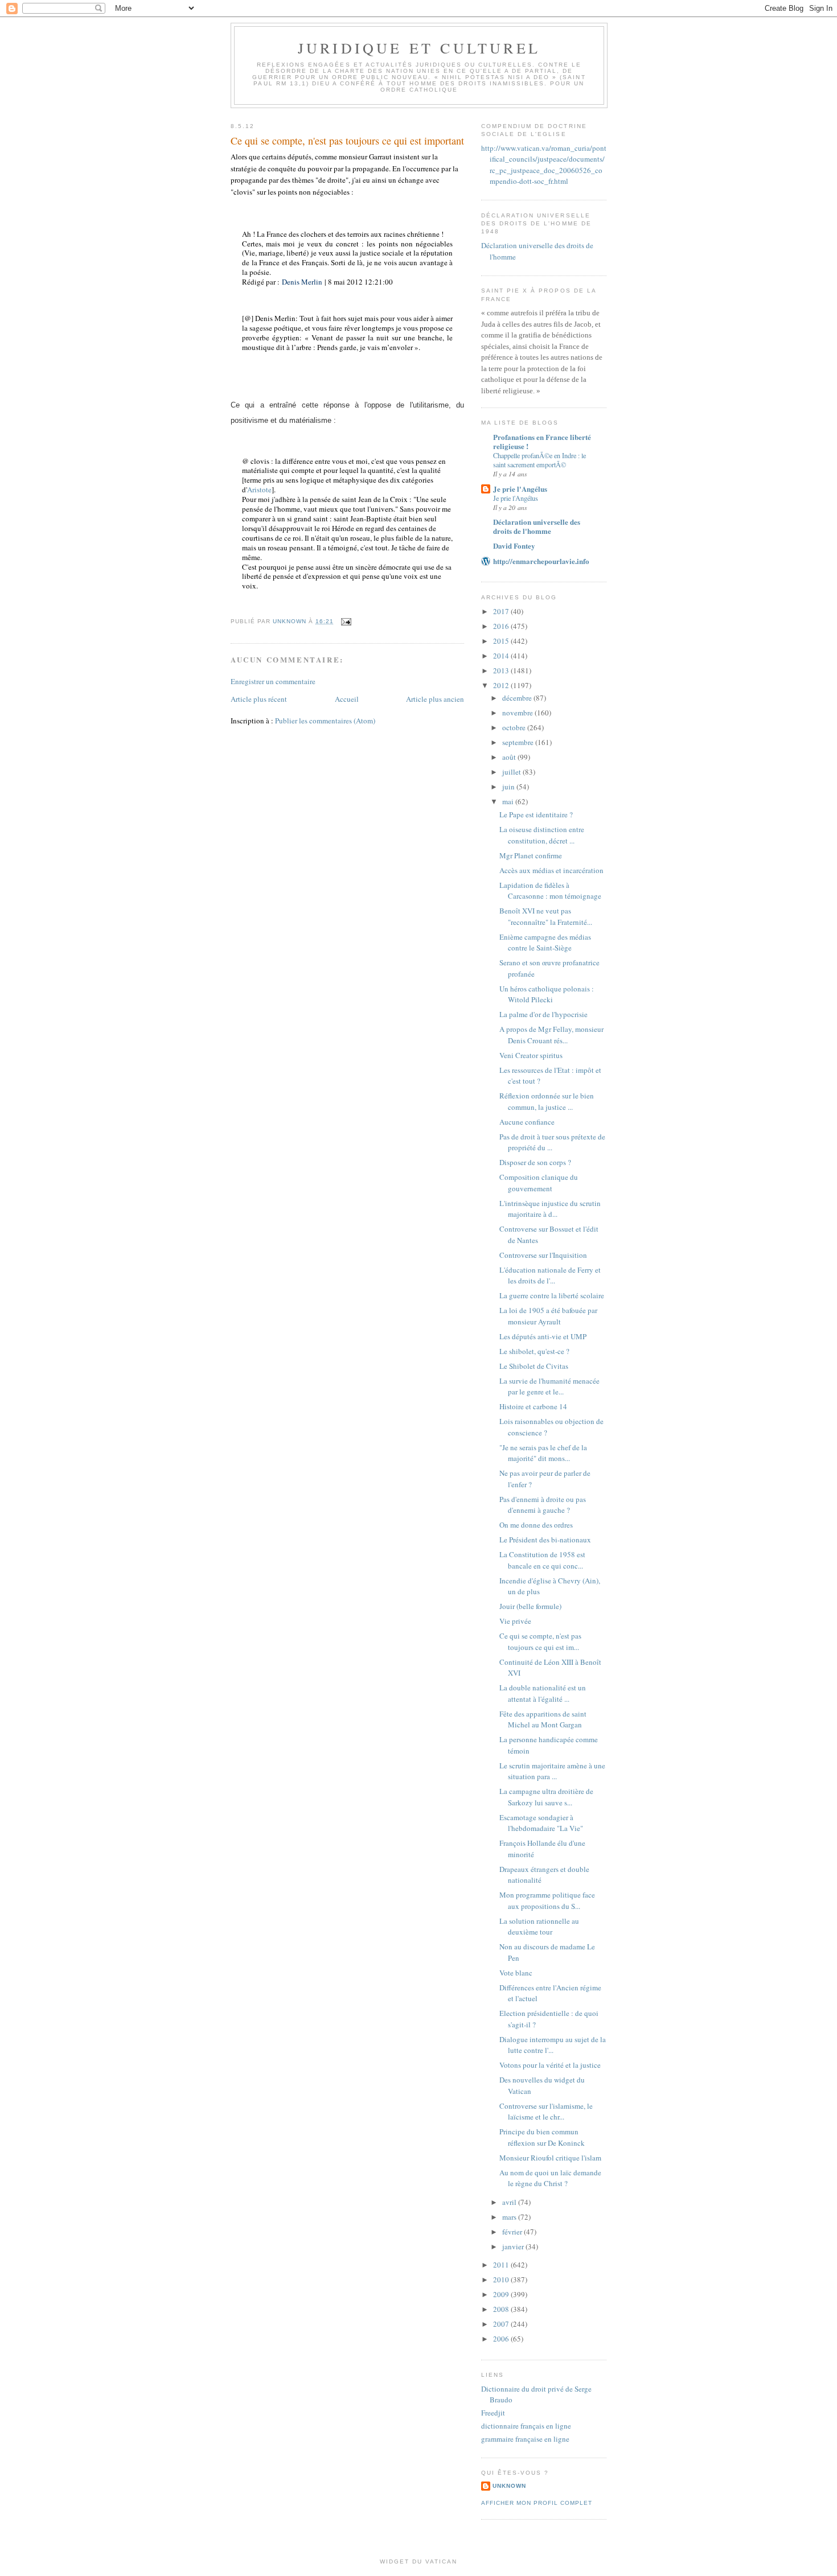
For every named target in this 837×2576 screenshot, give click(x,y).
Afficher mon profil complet (537, 2503)
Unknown (509, 2486)
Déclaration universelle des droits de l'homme (537, 526)
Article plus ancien (435, 699)
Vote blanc (516, 1973)
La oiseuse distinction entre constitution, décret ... (542, 835)
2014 (502, 656)
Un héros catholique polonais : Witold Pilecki (547, 994)
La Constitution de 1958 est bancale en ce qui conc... (542, 1560)
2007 (502, 2324)
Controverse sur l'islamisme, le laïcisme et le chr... (546, 2112)
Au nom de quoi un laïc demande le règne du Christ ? (550, 2178)
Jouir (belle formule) (530, 1606)
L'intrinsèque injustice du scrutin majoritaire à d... (550, 1209)
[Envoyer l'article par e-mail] (346, 621)
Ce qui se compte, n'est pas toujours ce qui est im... (540, 1641)
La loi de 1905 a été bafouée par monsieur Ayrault (548, 1316)
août (510, 757)
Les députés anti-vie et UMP (543, 1336)
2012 (502, 685)
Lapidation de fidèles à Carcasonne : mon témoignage (550, 891)
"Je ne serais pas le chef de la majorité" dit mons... (543, 1453)
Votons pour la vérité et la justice (550, 2065)
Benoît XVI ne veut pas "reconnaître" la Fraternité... (546, 916)
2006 (502, 2339)
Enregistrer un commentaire (273, 681)
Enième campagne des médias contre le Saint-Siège (545, 943)
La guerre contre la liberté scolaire (552, 1295)
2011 (502, 2265)
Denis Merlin (302, 282)
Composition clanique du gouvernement (539, 1183)
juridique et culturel (419, 48)
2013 (502, 670)
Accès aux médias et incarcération (551, 870)
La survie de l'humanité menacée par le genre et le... (549, 1386)
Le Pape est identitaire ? (536, 814)
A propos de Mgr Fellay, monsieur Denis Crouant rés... (551, 1035)
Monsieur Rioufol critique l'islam (550, 2158)
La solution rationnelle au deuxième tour (539, 1927)
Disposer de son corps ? (535, 1162)
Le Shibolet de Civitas (534, 1366)
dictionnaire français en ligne (526, 2426)
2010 (502, 2279)
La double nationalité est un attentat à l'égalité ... (543, 1693)
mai (509, 801)
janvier (514, 2246)
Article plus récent (259, 699)
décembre (518, 698)
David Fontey (514, 546)
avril (510, 2202)
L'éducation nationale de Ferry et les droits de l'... (550, 1275)
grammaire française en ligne (525, 2439)
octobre (515, 727)
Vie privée (515, 1621)
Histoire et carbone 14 (533, 1406)
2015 (502, 641)
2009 (502, 2294)
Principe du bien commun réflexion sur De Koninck (542, 2137)
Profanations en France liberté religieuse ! (542, 441)
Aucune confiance (527, 1122)
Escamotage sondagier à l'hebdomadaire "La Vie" (541, 1823)
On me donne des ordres (536, 1525)
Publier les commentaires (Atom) (325, 721)
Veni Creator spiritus (531, 1055)
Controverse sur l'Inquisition (543, 1255)
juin (509, 787)
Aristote (259, 489)
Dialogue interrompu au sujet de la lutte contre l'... (553, 2045)
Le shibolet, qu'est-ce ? (534, 1351)
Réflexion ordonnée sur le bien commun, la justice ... (547, 1101)
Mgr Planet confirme (531, 855)
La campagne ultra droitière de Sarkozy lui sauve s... (546, 1797)
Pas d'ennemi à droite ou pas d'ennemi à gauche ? (543, 1505)
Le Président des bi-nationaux (545, 1540)
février (513, 2232)
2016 (502, 626)
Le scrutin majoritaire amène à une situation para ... (552, 1771)
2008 (502, 2309)
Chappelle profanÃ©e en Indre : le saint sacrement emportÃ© (539, 460)
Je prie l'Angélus (520, 489)
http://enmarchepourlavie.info (541, 561)
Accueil (347, 699)
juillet (512, 772)
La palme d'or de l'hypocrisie (543, 1014)
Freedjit (493, 2413)
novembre (518, 713)
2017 (502, 611)
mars (510, 2217)
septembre (519, 742)
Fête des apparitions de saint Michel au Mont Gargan (543, 1719)
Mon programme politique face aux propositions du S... (547, 1900)
